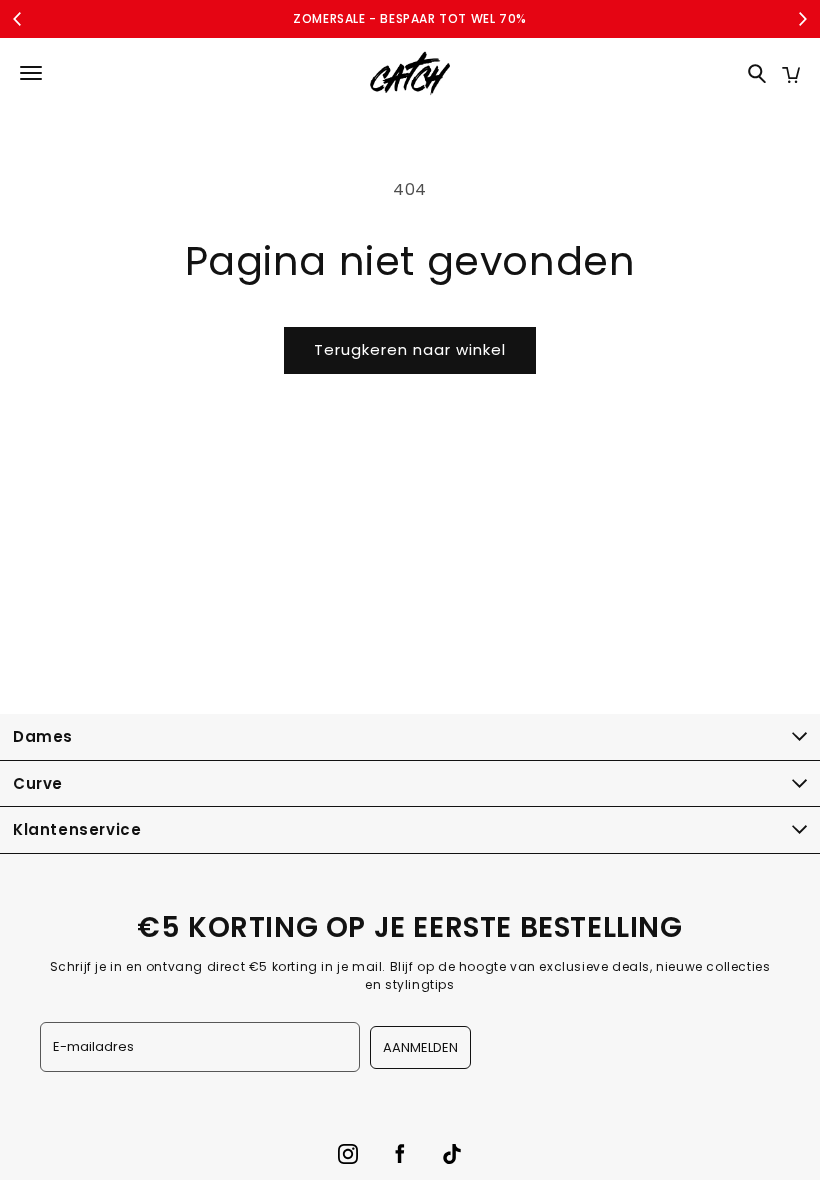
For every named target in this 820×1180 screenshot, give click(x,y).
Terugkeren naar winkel (410, 349)
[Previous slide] (18, 19)
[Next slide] (802, 19)
